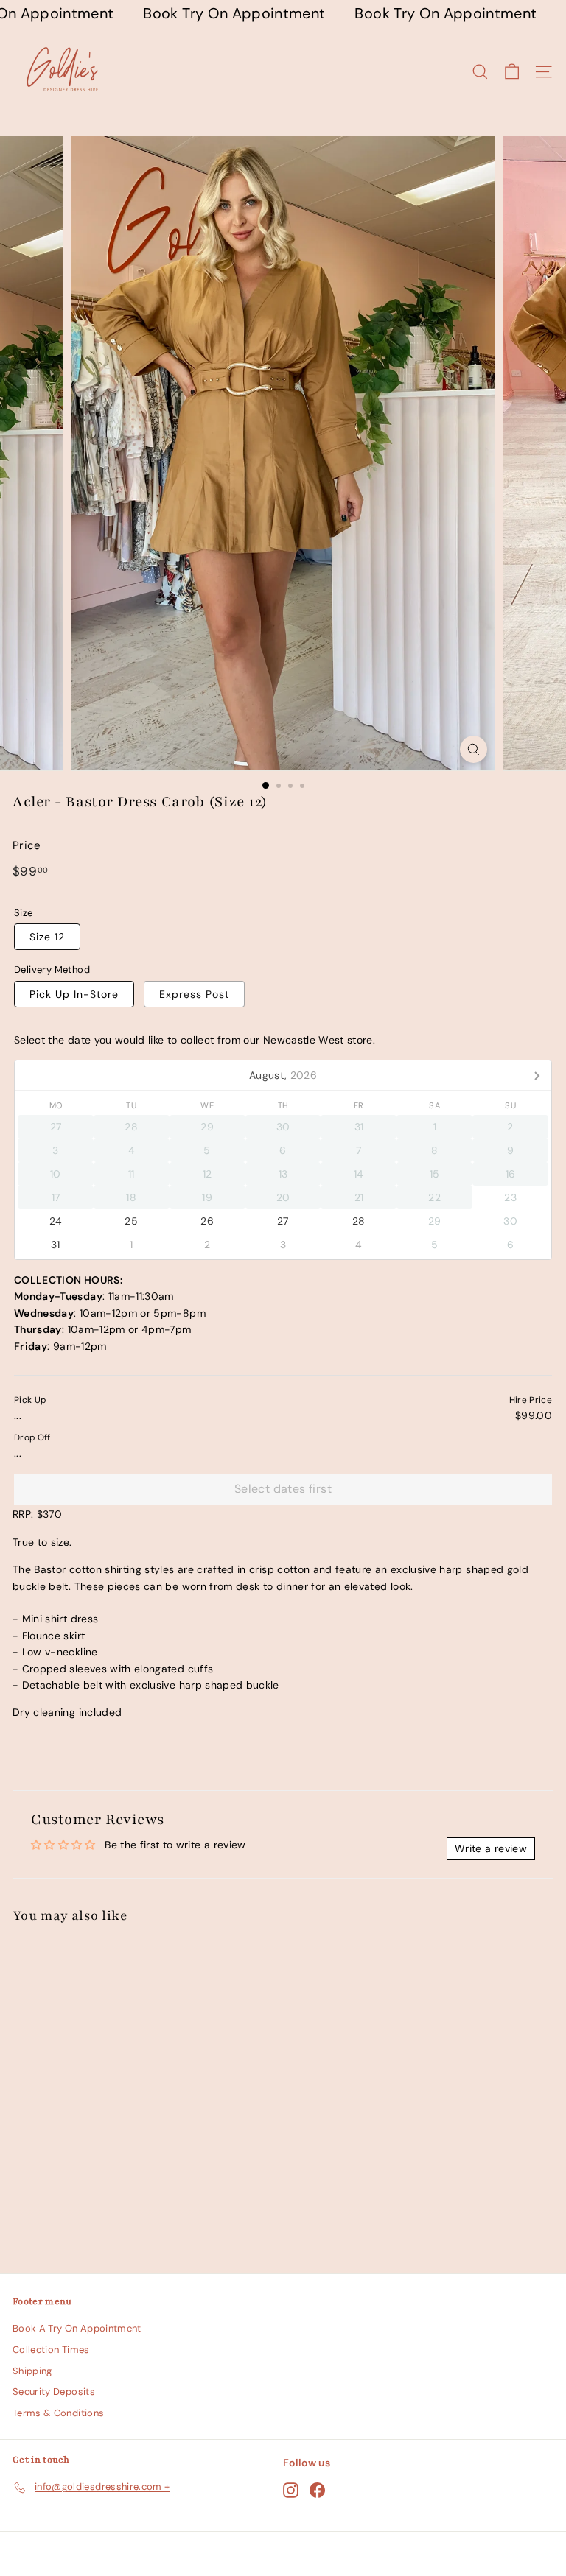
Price (27, 845)
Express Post (194, 994)
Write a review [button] (491, 1848)
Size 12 (47, 937)
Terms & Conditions (58, 2413)
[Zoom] (474, 749)
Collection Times (51, 2350)
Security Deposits (54, 2392)
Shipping (32, 2371)
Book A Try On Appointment (77, 2328)
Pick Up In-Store (74, 994)
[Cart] (512, 72)
